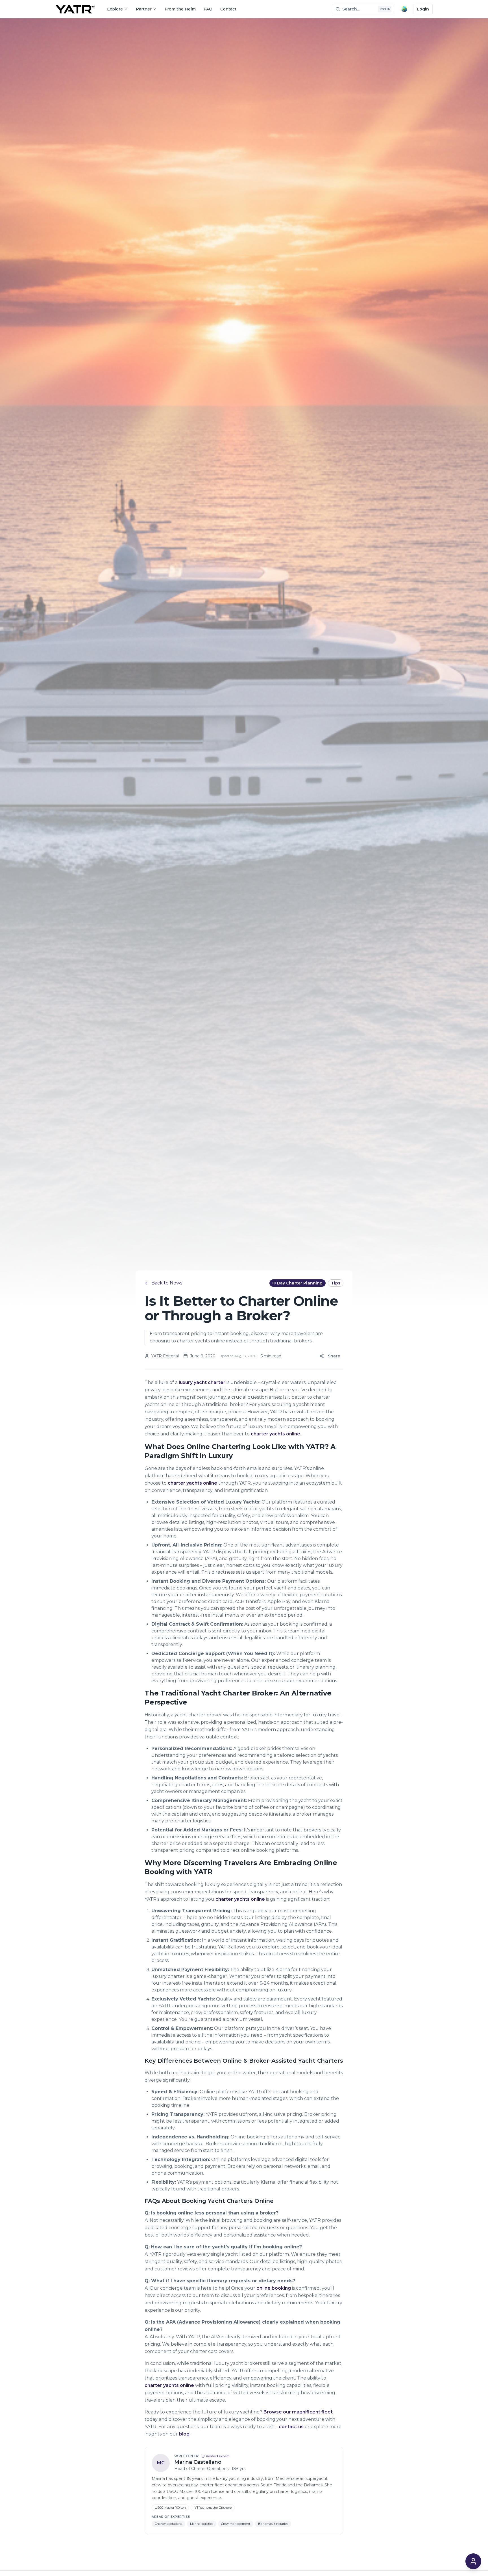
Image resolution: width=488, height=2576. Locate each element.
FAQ (208, 9)
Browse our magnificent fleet (298, 2412)
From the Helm (180, 9)
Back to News (167, 1283)
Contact (228, 9)
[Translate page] (404, 9)
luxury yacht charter (202, 1382)
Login (423, 9)
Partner (144, 9)
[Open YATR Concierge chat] (473, 2561)
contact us (291, 2427)
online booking (274, 2288)
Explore (115, 9)
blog (184, 2434)
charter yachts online (275, 1434)
